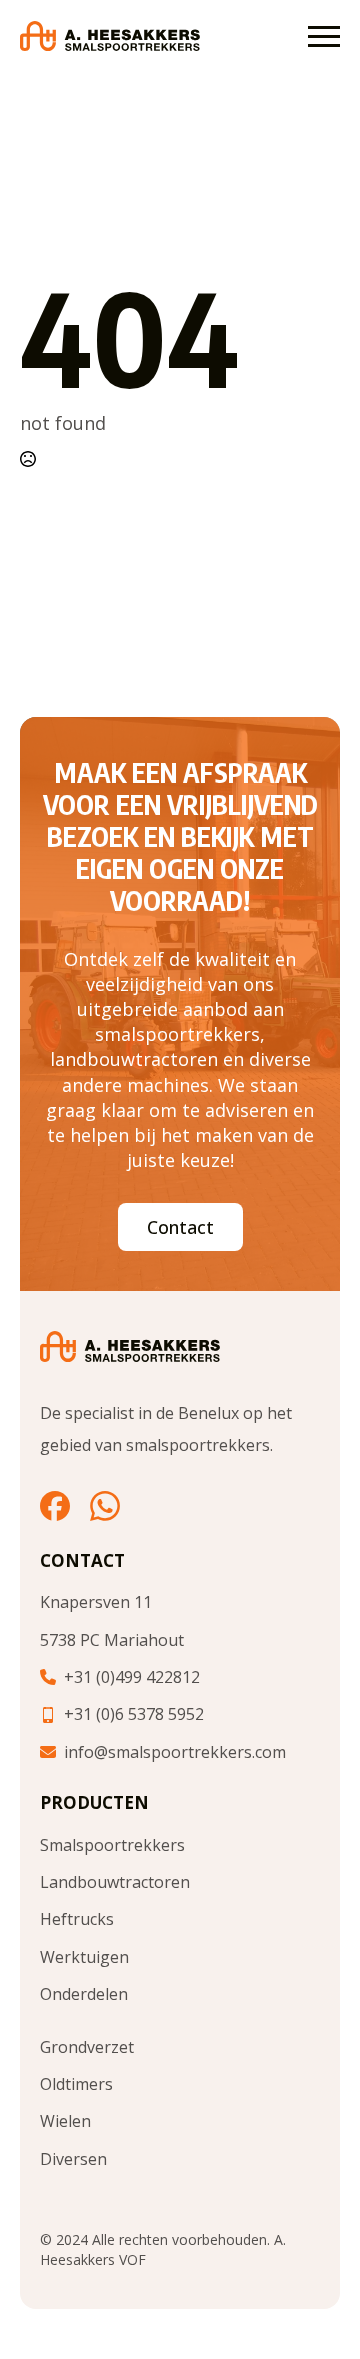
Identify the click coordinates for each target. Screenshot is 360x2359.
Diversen (73, 2159)
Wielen (65, 2121)
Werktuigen (84, 1957)
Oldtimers (76, 2084)
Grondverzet (87, 2047)
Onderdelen (84, 1994)
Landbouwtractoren (115, 1882)
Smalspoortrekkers (112, 1845)
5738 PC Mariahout (112, 1640)
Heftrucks (77, 1919)
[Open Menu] (324, 36)
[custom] (55, 1506)
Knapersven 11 (96, 1602)
